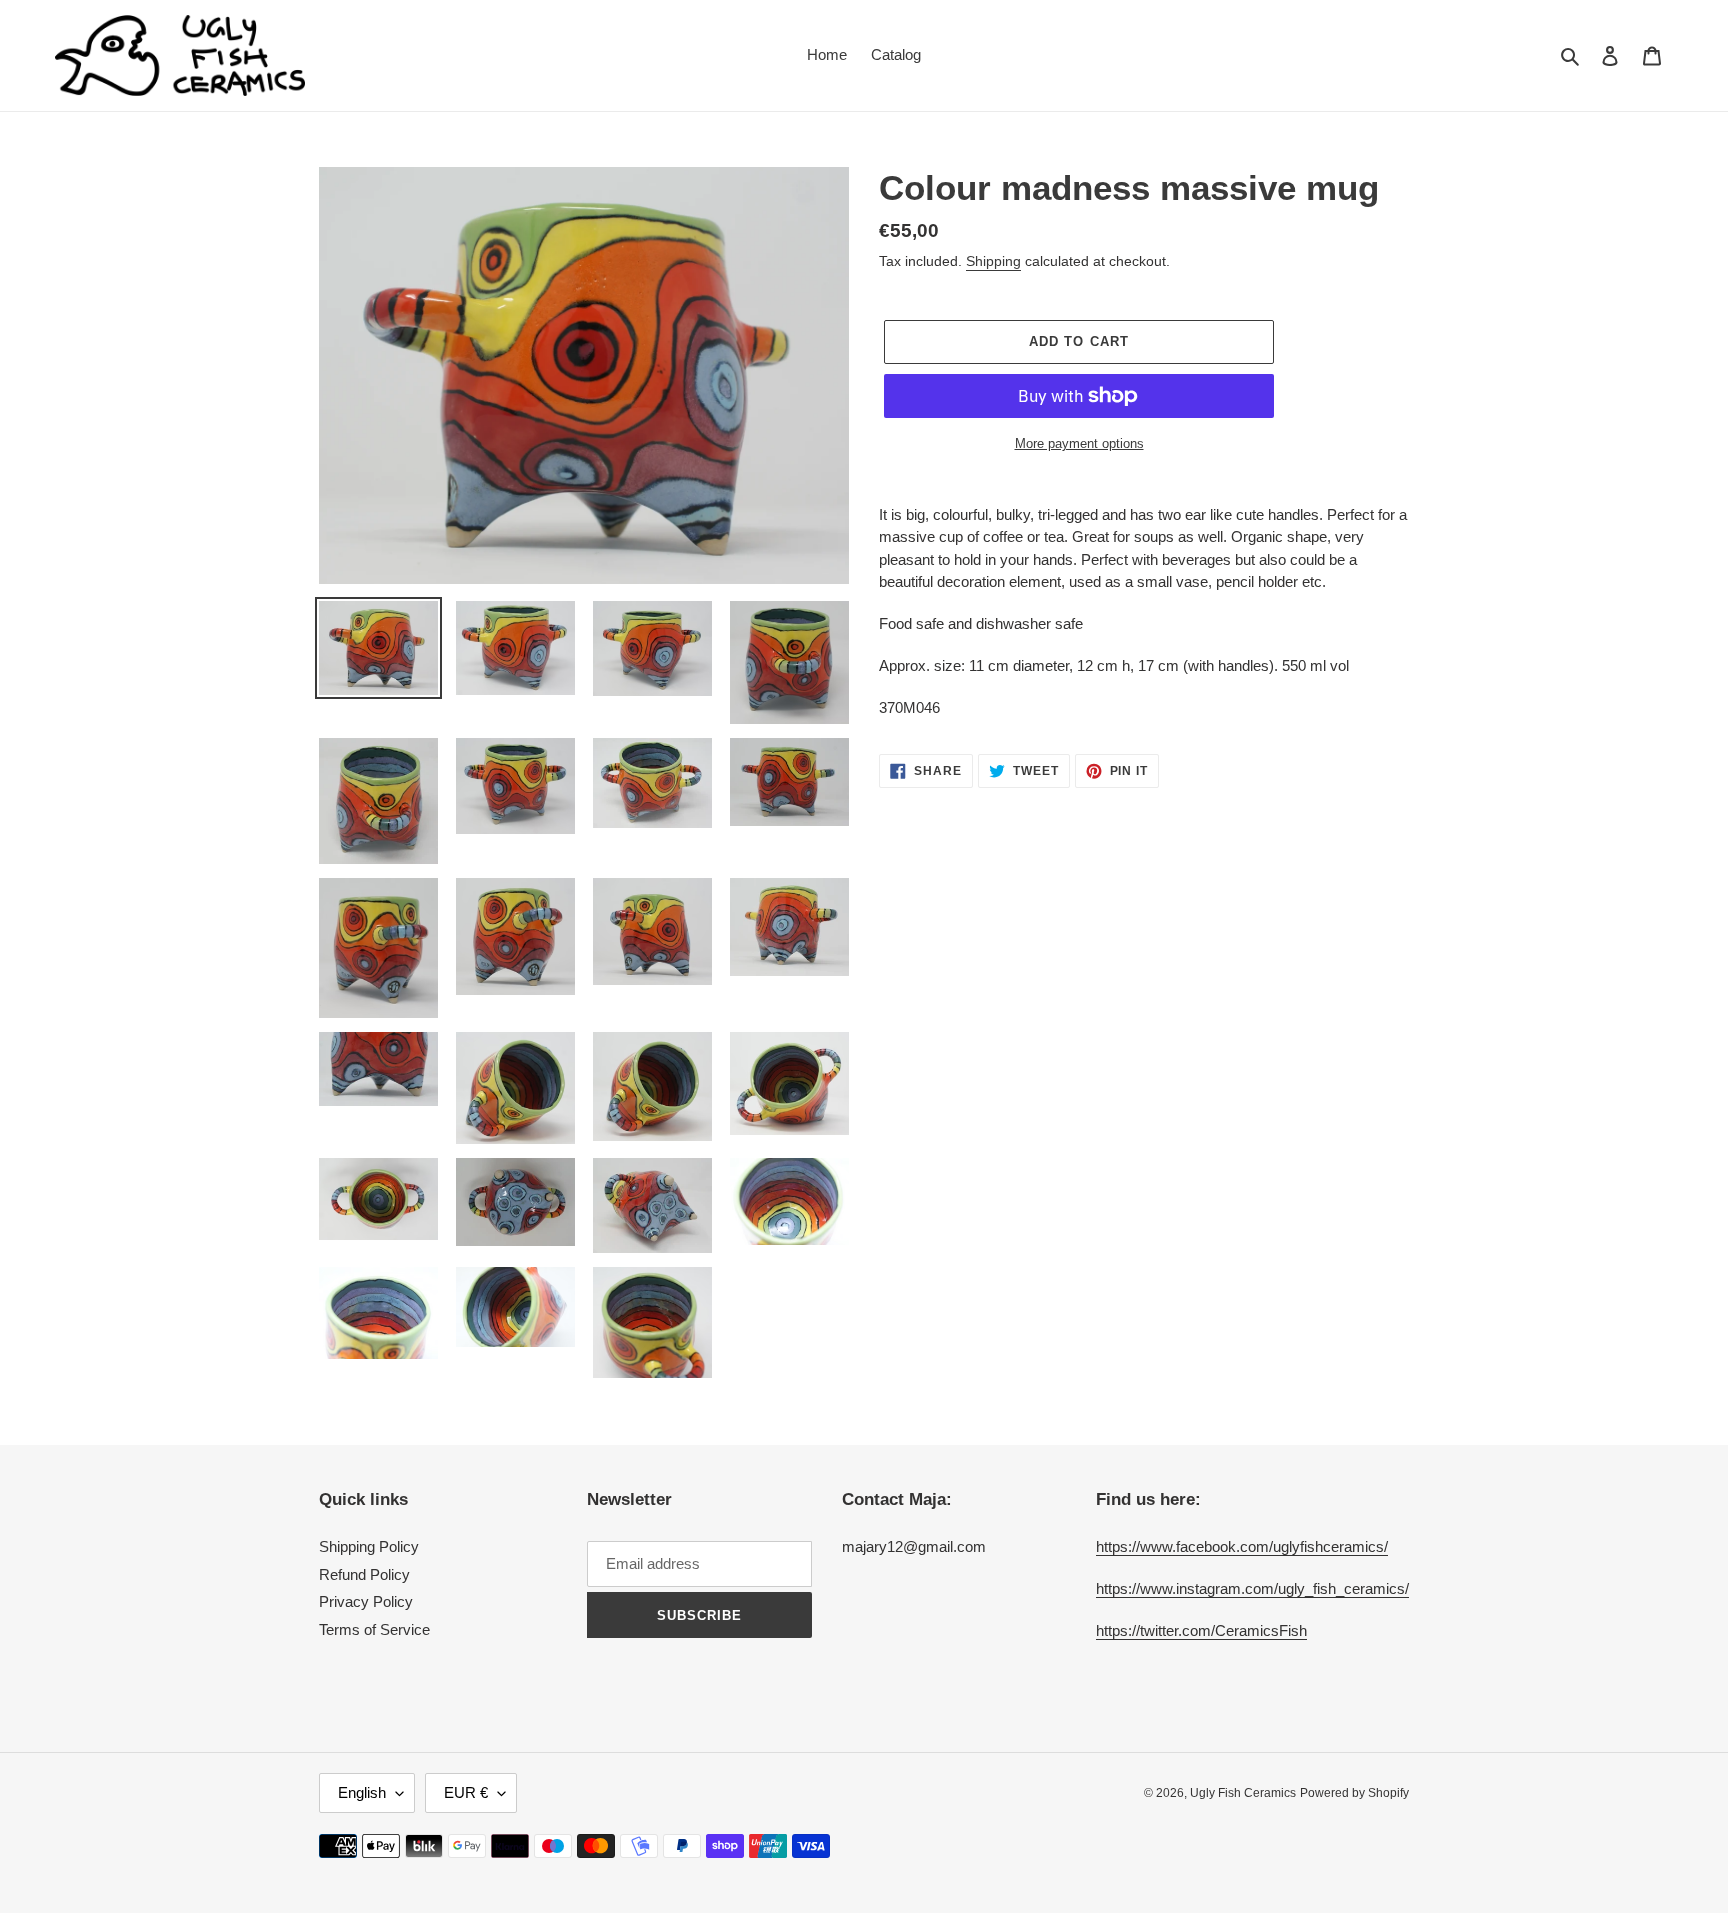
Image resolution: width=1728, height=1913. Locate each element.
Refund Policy (364, 1574)
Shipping (993, 261)
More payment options (1079, 443)
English (362, 1792)
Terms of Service (374, 1629)
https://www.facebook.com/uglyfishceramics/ (1242, 1546)
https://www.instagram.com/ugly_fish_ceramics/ (1252, 1588)
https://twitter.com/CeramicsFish (1201, 1630)
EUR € (466, 1792)
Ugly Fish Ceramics (1243, 1793)
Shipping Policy (369, 1546)
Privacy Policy (366, 1601)
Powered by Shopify (1354, 1793)
